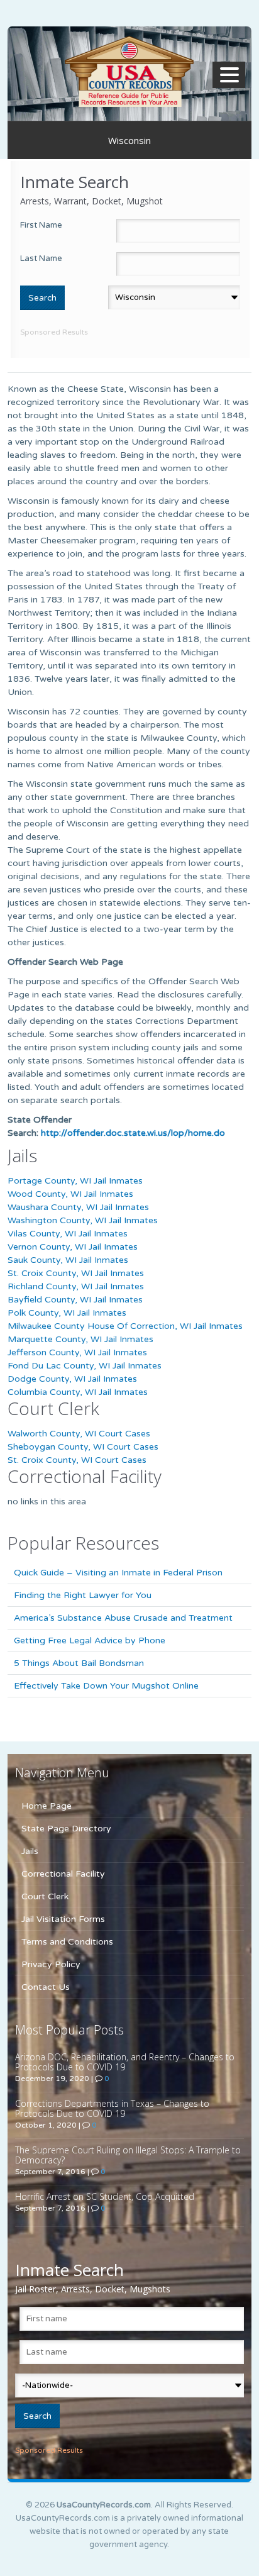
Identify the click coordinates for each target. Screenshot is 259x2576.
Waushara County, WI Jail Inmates (78, 1207)
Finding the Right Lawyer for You (83, 1595)
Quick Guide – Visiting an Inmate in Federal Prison (118, 1573)
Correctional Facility (63, 1874)
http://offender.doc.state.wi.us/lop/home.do (133, 1133)
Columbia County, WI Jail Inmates (78, 1392)
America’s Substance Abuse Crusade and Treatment (123, 1618)
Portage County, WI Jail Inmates (75, 1181)
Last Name (41, 258)
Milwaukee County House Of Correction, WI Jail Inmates (125, 1326)
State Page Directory (66, 1829)
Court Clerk (45, 1896)
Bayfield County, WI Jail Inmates (75, 1300)
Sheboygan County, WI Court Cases (83, 1447)
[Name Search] (129, 71)
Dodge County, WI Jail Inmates (72, 1379)
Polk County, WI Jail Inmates (67, 1313)
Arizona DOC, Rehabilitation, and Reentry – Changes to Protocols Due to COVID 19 (125, 2062)
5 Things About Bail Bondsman (79, 1663)
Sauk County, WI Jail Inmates (68, 1260)
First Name (41, 225)
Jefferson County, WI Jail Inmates (77, 1352)
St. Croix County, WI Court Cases (77, 1460)
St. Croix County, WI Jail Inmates (76, 1273)
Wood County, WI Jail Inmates (70, 1194)
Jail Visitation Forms (63, 1919)
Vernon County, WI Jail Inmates (73, 1247)
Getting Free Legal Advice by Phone (90, 1641)
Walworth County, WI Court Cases (79, 1434)
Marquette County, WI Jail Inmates (80, 1339)
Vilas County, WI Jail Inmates (68, 1234)
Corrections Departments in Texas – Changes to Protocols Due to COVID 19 (112, 2108)
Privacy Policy (51, 1964)
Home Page (47, 1806)
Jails (30, 1851)
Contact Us (46, 1987)
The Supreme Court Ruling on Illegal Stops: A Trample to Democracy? (128, 2155)
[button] (231, 75)
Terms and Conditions (67, 1942)
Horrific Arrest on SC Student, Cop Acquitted (105, 2196)
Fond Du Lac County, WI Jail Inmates (85, 1366)
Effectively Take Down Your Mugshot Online (106, 1686)
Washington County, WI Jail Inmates (83, 1220)
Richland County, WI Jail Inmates (76, 1286)
